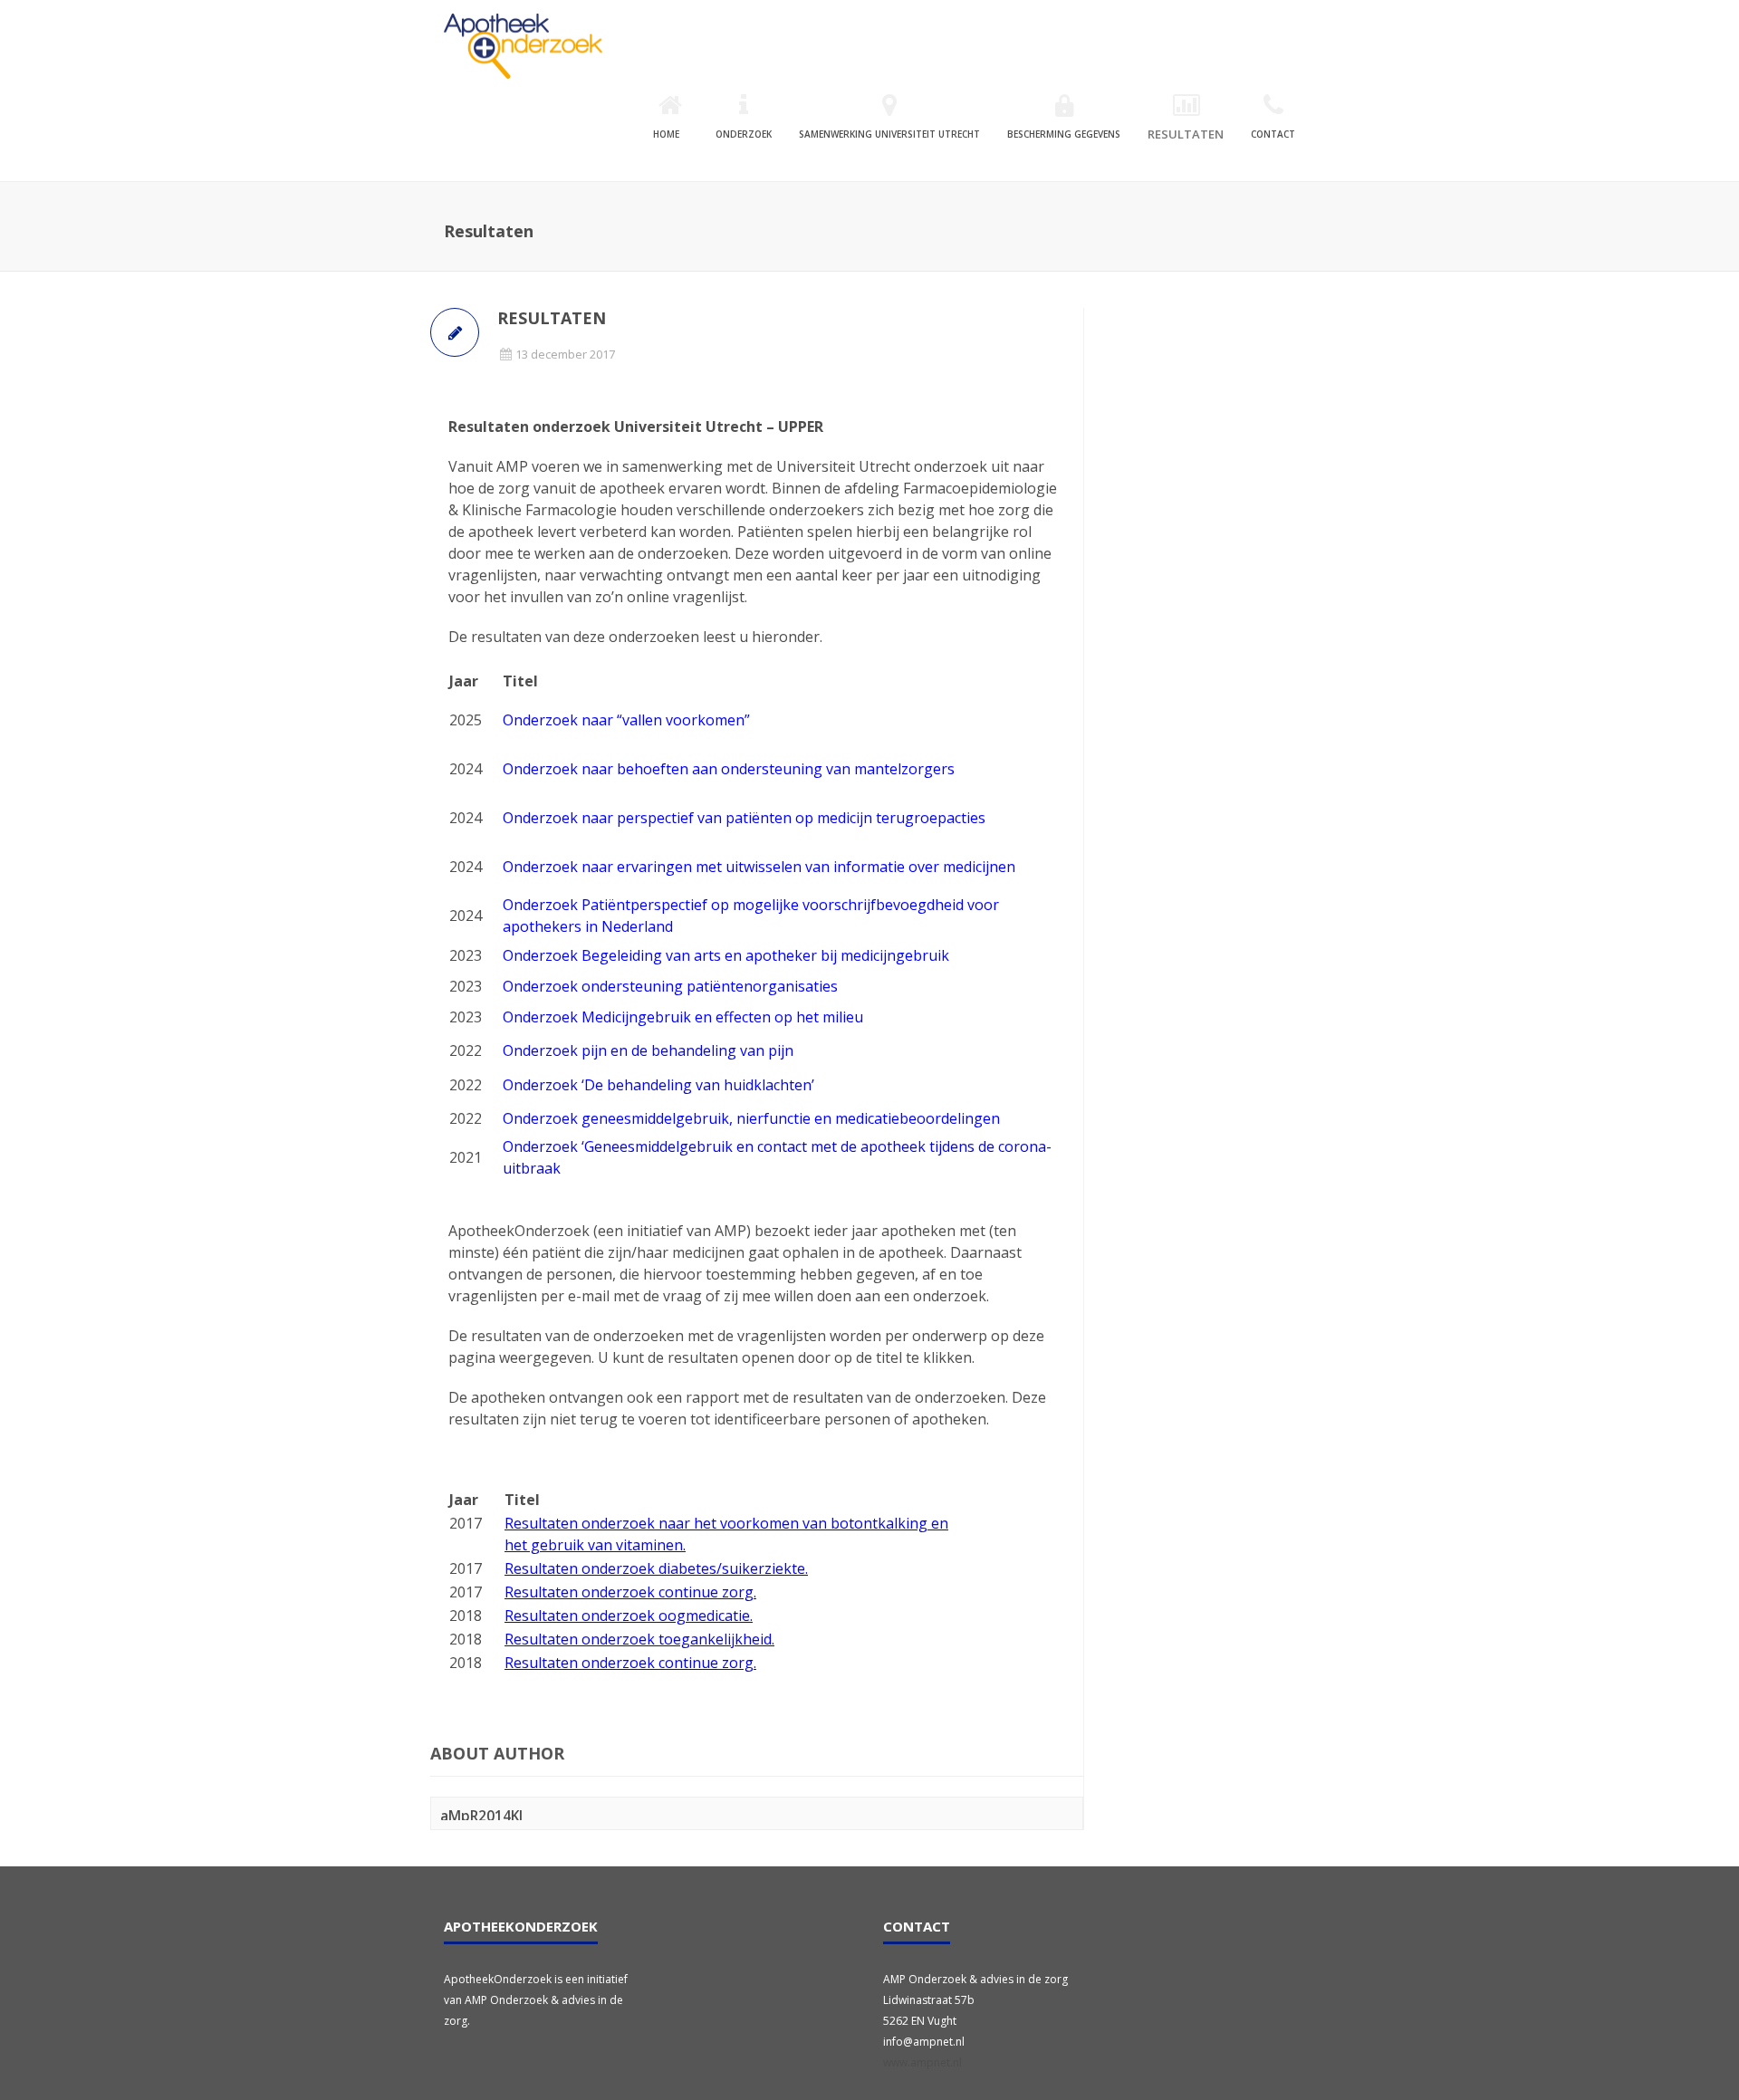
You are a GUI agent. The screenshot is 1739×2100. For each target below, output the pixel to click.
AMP (512, 466)
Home (666, 134)
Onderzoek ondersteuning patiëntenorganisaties (670, 986)
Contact (1273, 134)
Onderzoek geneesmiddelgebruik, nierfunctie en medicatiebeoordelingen (751, 1118)
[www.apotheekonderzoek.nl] (523, 46)
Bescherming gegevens (1064, 134)
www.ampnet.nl (922, 2062)
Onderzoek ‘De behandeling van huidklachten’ (658, 1085)
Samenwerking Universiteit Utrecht (889, 134)
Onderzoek (744, 134)
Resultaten (1186, 134)
